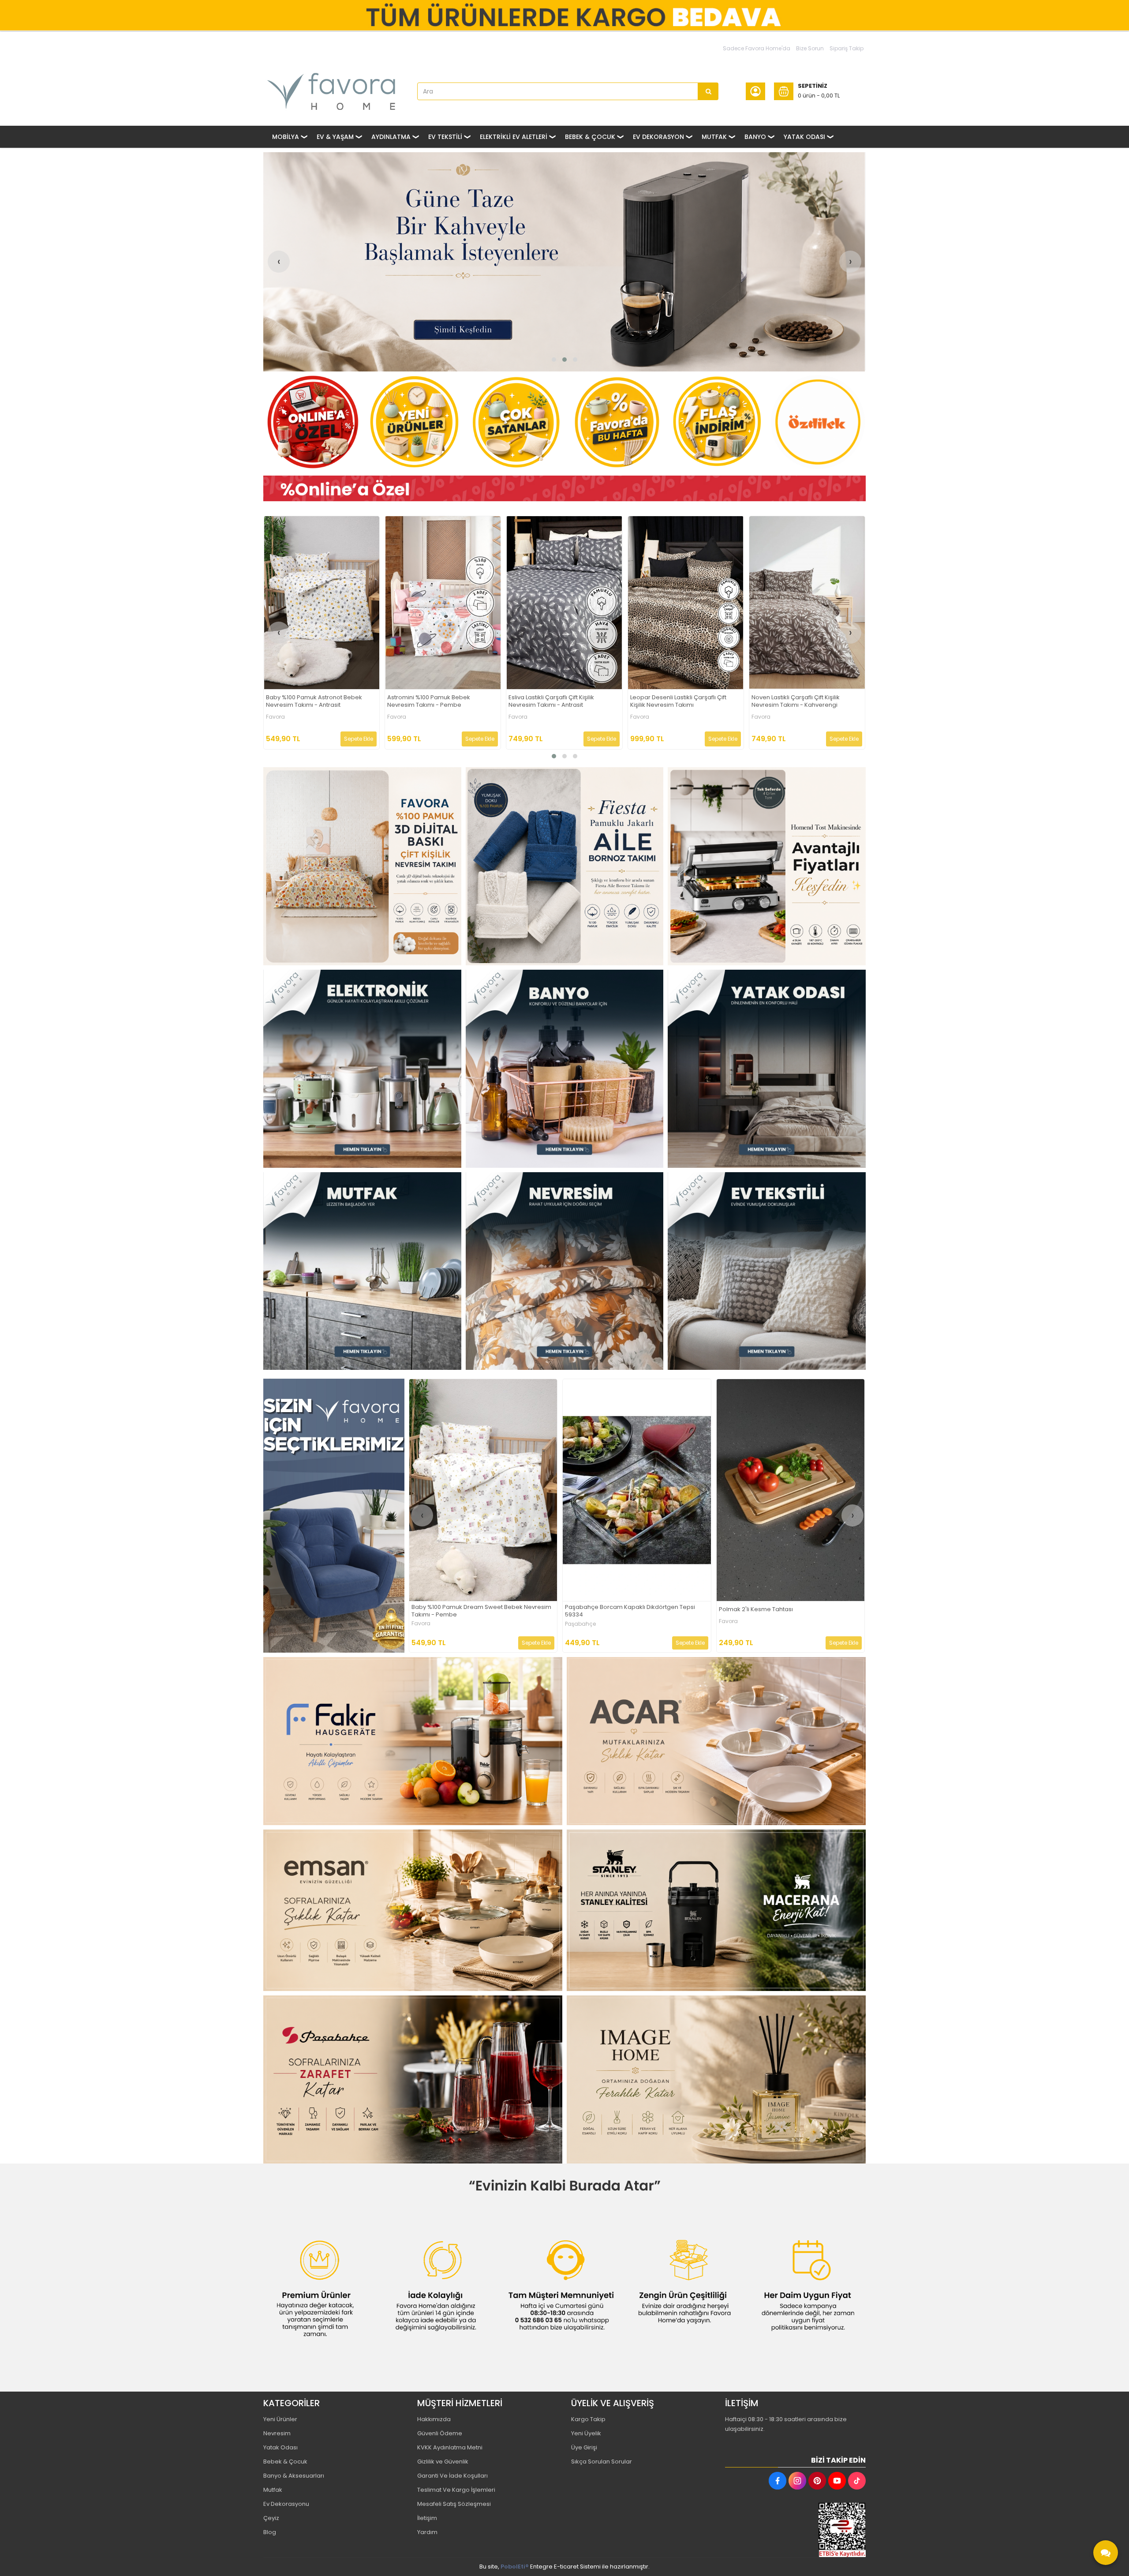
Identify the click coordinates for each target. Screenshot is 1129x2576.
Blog (270, 2532)
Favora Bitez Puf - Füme (421, 700)
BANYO (755, 137)
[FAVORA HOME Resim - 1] (564, 489)
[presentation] (279, 262)
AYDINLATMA (391, 137)
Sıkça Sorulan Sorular (602, 2462)
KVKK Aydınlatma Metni (450, 2447)
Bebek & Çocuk (285, 2462)
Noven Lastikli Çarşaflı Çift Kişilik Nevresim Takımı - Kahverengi (310, 701)
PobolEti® (515, 2567)
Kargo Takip (588, 2419)
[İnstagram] (797, 2481)
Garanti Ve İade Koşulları (452, 2476)
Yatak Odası (280, 2447)
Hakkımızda (434, 2419)
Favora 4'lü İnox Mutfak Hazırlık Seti (679, 700)
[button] (554, 360)
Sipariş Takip (847, 48)
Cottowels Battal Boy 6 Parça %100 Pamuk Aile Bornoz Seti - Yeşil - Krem (477, 1611)
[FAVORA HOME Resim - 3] (767, 866)
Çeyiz (271, 2518)
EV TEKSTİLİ (445, 137)
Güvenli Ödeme (440, 2433)
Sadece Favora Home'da (757, 48)
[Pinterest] (817, 2481)
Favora (276, 717)
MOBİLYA (286, 137)
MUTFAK (714, 137)
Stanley (576, 1624)
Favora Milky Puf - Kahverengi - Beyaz (773, 1610)
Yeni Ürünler (280, 2419)
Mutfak (273, 2490)
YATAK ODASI (804, 137)
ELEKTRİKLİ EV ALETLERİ (514, 137)
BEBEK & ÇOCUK (590, 137)
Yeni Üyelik (586, 2433)
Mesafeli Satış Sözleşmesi (454, 2504)
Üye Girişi (584, 2447)
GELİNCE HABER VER (680, 1643)
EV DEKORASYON (658, 137)
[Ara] (708, 91)
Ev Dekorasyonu (286, 2504)
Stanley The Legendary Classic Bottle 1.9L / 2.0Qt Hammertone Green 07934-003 (634, 1611)
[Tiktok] (857, 2481)
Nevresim (277, 2433)
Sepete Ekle (359, 739)
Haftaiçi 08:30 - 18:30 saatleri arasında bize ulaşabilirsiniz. (786, 2424)
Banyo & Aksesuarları (294, 2476)
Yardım (427, 2532)
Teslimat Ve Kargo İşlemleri (456, 2490)
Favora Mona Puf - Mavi (542, 700)
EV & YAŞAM (335, 137)
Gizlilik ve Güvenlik (443, 2462)
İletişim (427, 2518)
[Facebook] (778, 2481)
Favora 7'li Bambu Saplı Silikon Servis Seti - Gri (803, 701)
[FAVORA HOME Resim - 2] (565, 866)
